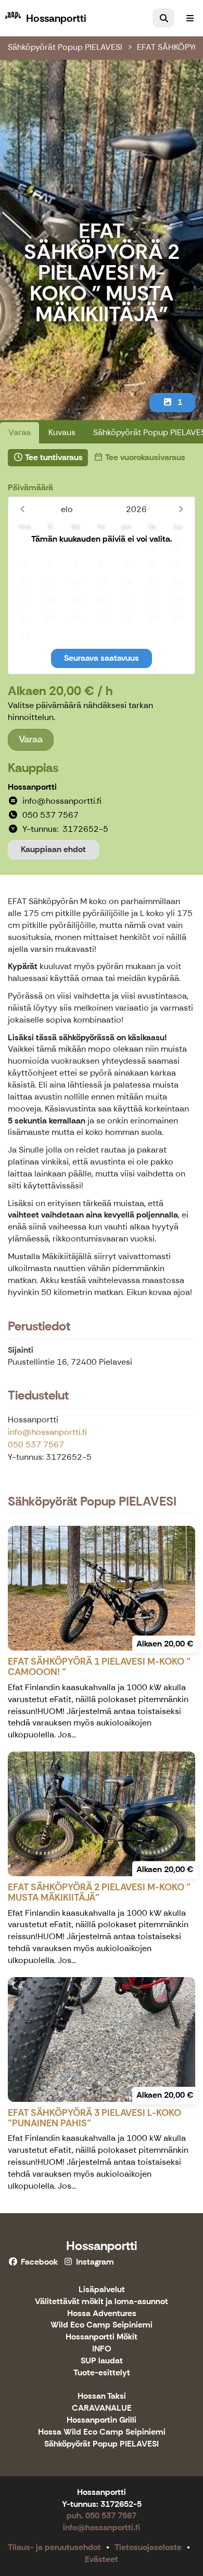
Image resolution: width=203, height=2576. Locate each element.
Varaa (20, 432)
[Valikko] (190, 18)
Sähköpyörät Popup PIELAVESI (65, 47)
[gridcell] (25, 546)
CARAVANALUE (102, 2408)
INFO (102, 2349)
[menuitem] (163, 18)
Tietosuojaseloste (148, 2547)
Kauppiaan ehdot (53, 849)
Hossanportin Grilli (102, 2420)
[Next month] (181, 509)
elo (67, 509)
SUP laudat (102, 2361)
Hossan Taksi (102, 2396)
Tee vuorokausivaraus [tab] (144, 457)
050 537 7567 (36, 1444)
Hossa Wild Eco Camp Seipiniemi (102, 2432)
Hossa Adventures (102, 2314)
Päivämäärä (30, 487)
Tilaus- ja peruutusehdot (54, 2547)
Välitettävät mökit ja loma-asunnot (102, 2302)
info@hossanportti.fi (47, 1432)
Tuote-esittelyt (102, 2373)
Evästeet (102, 2559)
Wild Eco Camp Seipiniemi (102, 2325)
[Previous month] (22, 509)
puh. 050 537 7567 (102, 2515)
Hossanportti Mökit (102, 2337)
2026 (136, 509)
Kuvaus (62, 432)
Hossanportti (102, 2246)
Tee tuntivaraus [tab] (53, 457)
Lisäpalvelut (102, 2290)
